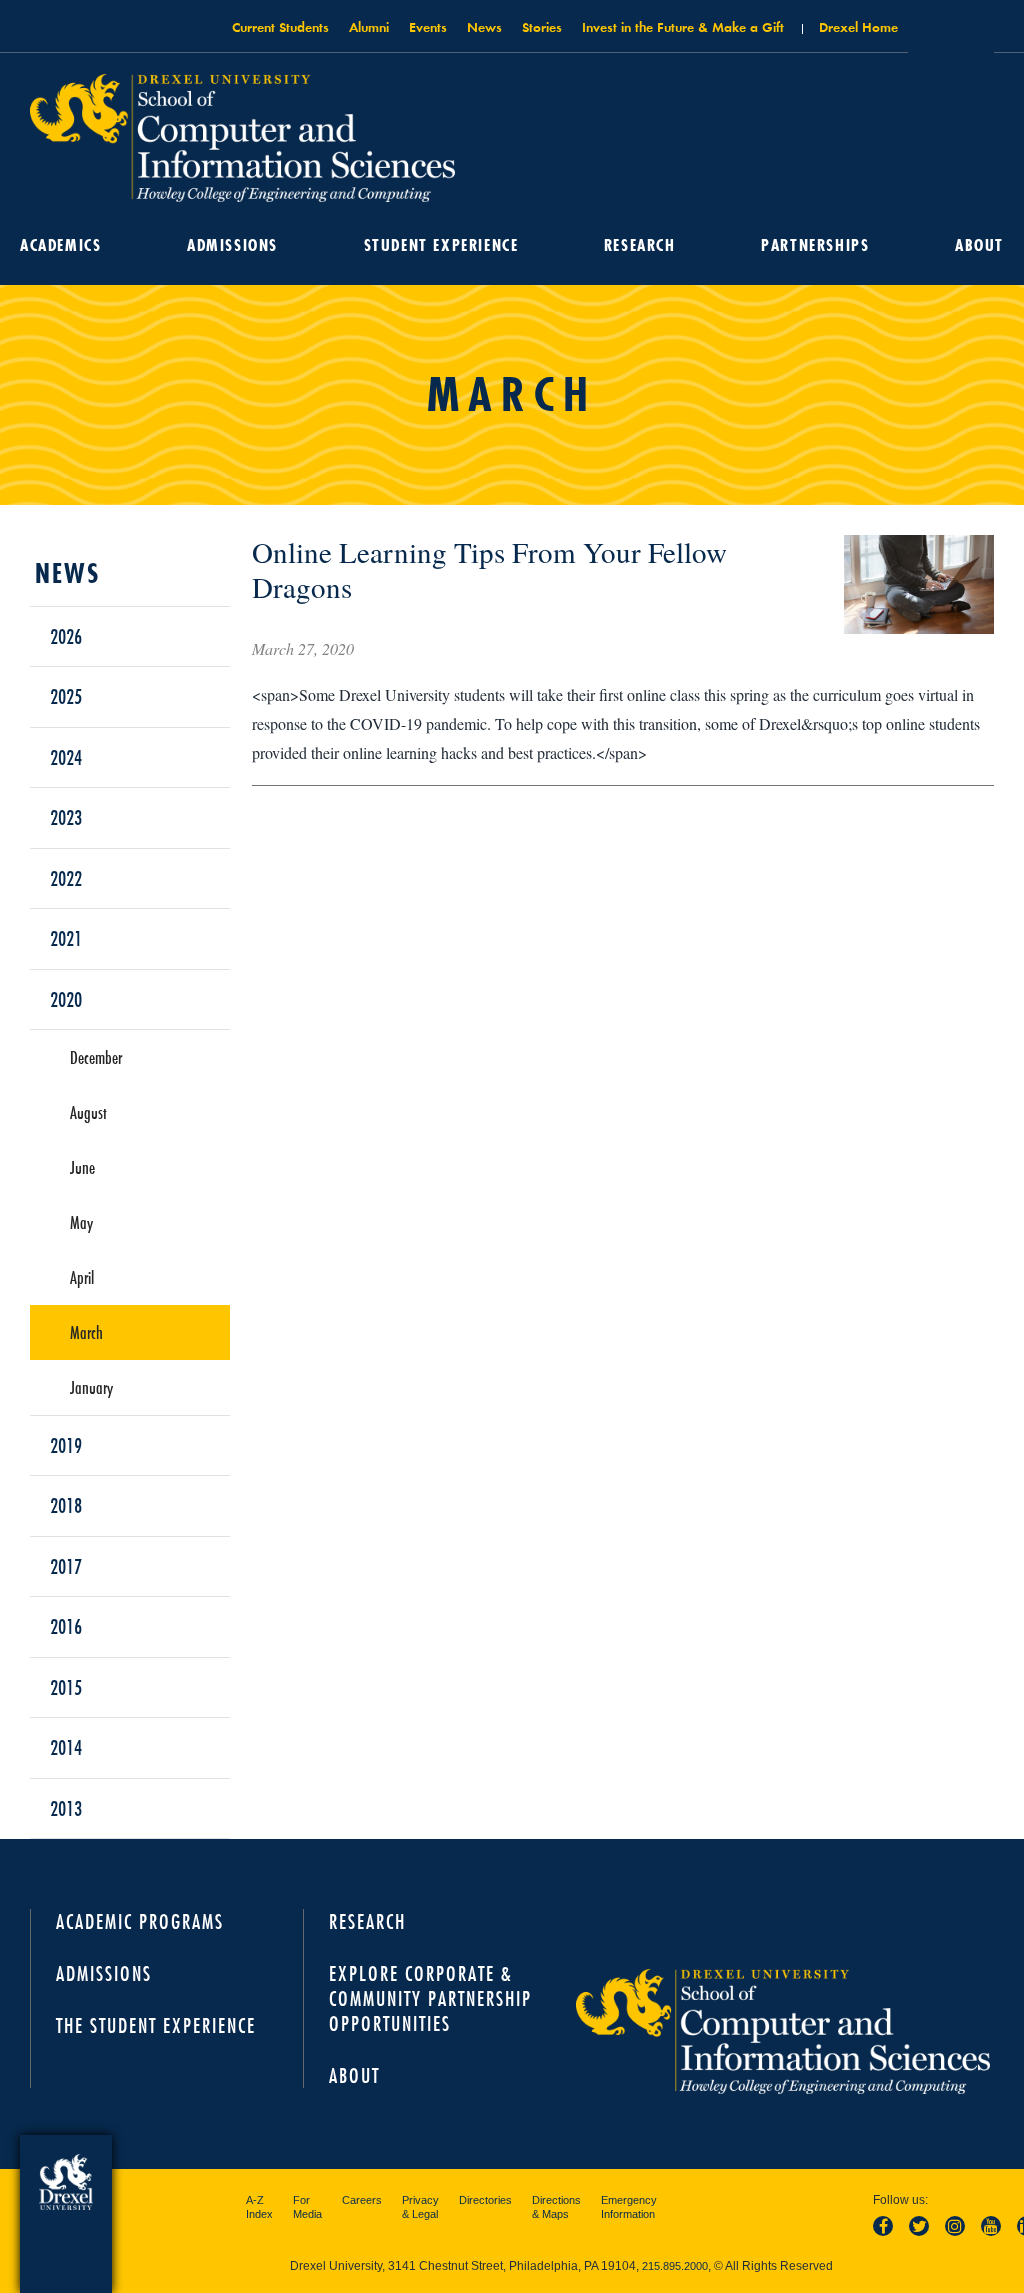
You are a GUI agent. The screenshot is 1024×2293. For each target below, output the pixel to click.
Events (428, 26)
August (88, 1112)
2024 (66, 757)
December (96, 1057)
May (81, 1222)
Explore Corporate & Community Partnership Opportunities (430, 1998)
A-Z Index (259, 2207)
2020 (66, 999)
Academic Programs (140, 1921)
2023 (66, 817)
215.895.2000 (675, 2266)
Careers (362, 2200)
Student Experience (441, 245)
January (91, 1387)
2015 (66, 1687)
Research (640, 245)
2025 (66, 696)
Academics (60, 245)
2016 (66, 1626)
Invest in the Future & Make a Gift (683, 26)
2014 (66, 1747)
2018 (66, 1505)
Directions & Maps (556, 2207)
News (484, 26)
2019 (66, 1445)
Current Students (280, 26)
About (979, 245)
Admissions (232, 245)
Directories (485, 2200)
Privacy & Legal (420, 2207)
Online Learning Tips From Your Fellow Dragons (489, 569)
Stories (542, 26)
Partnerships (815, 245)
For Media (307, 2207)
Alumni (369, 26)
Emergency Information (629, 2207)
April (82, 1277)
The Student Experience (156, 2025)
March (86, 1332)
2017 (66, 1566)
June (82, 1167)
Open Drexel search (951, 33)
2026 (66, 636)
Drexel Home (858, 26)
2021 (66, 938)
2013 (66, 1808)
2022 (66, 878)
